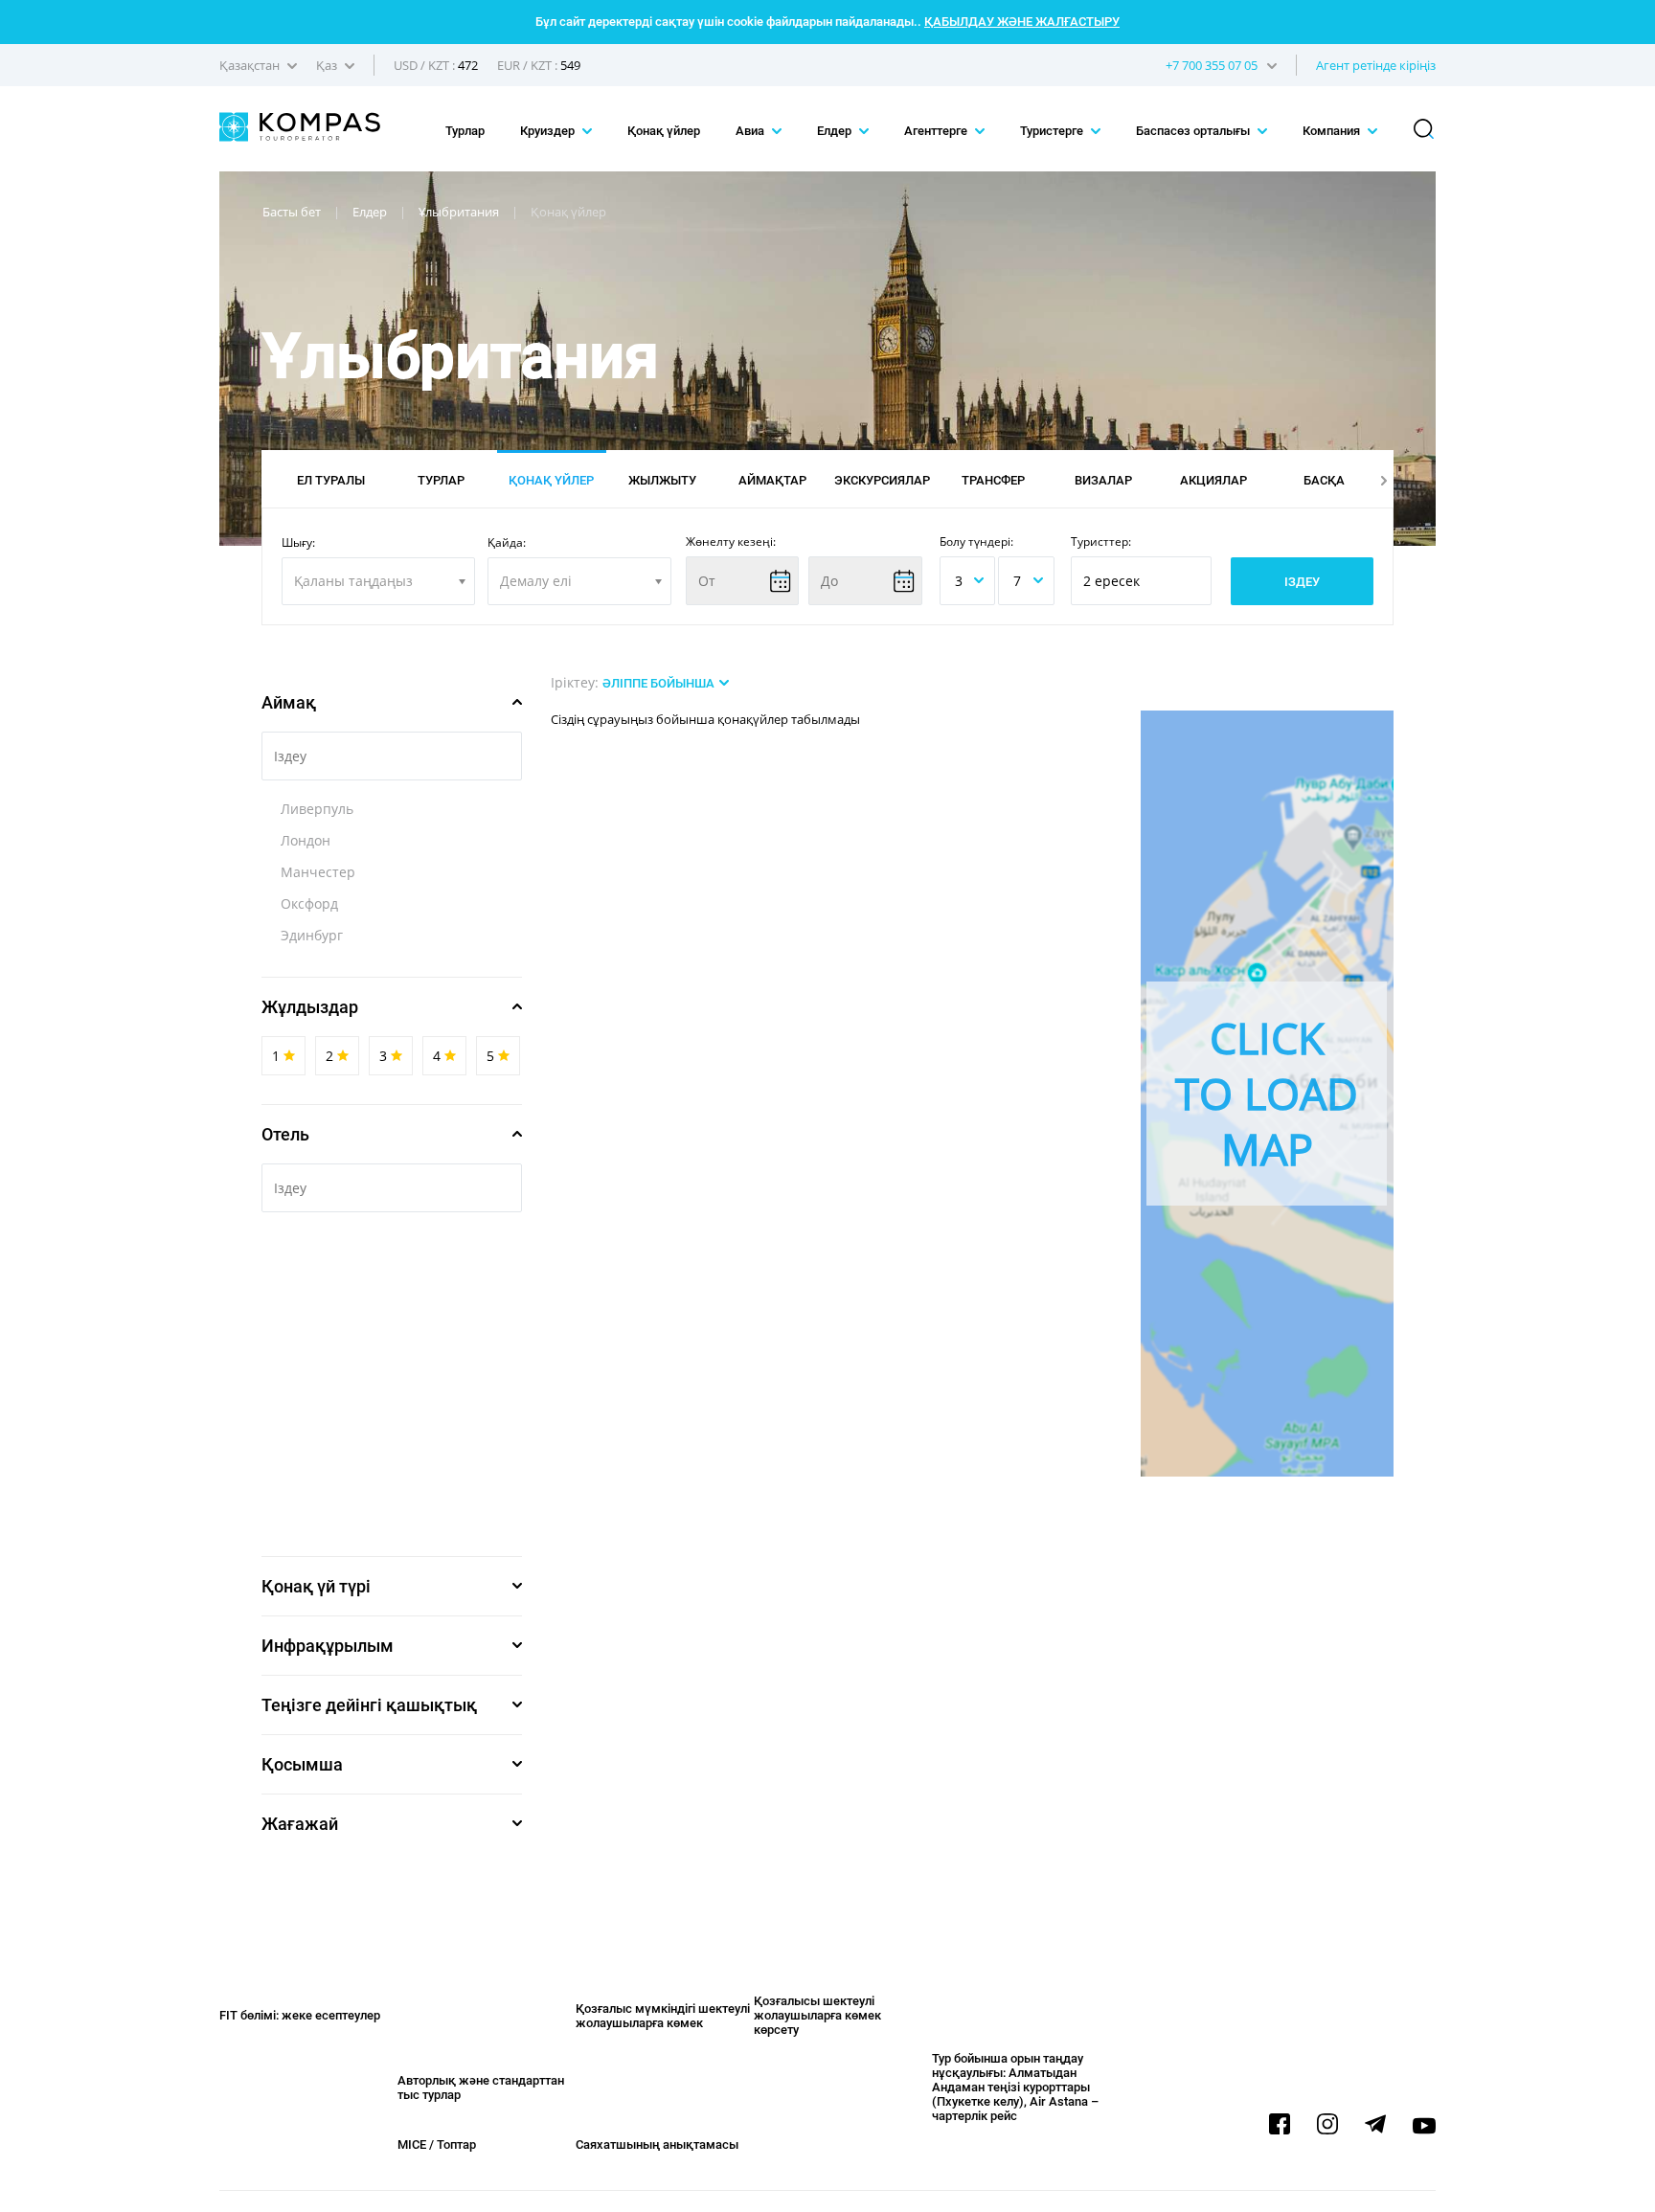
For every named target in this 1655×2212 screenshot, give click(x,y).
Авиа (751, 131)
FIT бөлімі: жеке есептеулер (300, 2015)
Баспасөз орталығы (1194, 131)
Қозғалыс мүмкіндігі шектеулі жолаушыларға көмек (663, 2016)
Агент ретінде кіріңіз (1376, 65)
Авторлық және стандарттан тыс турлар (481, 2088)
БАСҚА (1324, 480)
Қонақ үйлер (664, 131)
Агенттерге (937, 131)
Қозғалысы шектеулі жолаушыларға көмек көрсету (817, 2015)
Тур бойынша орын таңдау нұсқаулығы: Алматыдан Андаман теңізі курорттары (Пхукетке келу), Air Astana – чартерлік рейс (1015, 2087)
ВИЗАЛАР (1103, 480)
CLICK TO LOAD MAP (1267, 1093)
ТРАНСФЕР (993, 480)
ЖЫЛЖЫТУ (662, 480)
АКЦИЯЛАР (1213, 480)
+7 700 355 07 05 (1212, 65)
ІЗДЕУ (1302, 582)
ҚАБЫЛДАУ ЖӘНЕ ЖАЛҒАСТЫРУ (1022, 22)
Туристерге (1053, 131)
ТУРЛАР (441, 480)
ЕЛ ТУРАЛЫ (331, 480)
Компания (1333, 131)
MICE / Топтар (437, 2144)
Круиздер (549, 131)
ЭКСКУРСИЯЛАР (882, 480)
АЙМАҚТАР (772, 480)
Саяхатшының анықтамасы (657, 2144)
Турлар (465, 131)
